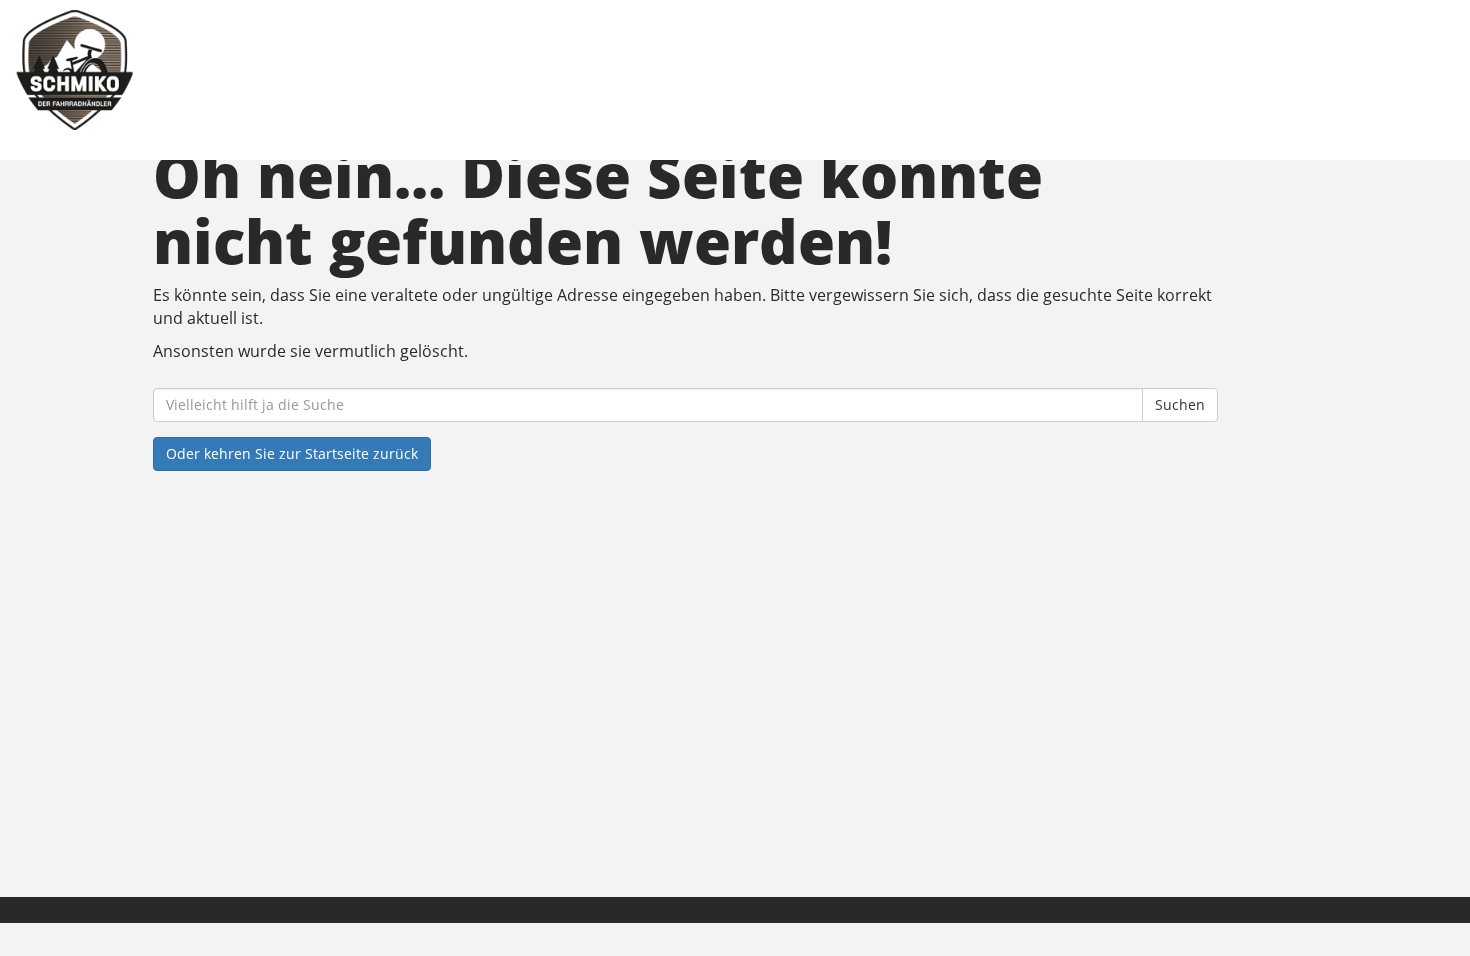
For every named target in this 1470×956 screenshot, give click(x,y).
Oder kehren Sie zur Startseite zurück (292, 453)
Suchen (1180, 404)
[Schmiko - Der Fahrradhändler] (314, 70)
